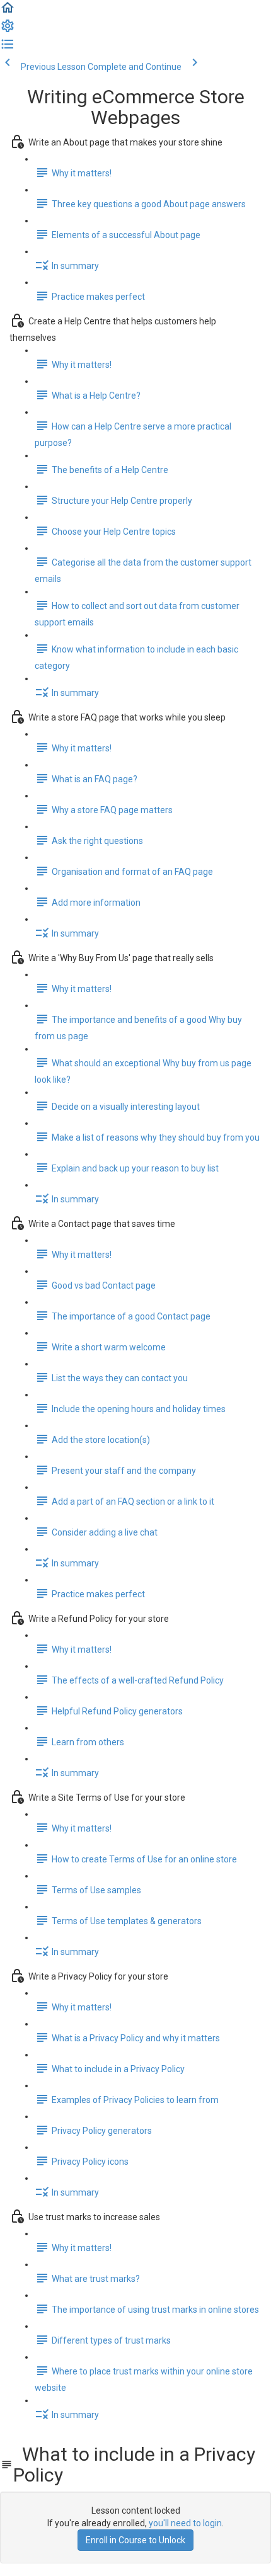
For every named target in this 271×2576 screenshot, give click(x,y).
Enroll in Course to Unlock (135, 2540)
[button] (8, 12)
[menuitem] (8, 30)
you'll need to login (185, 2523)
